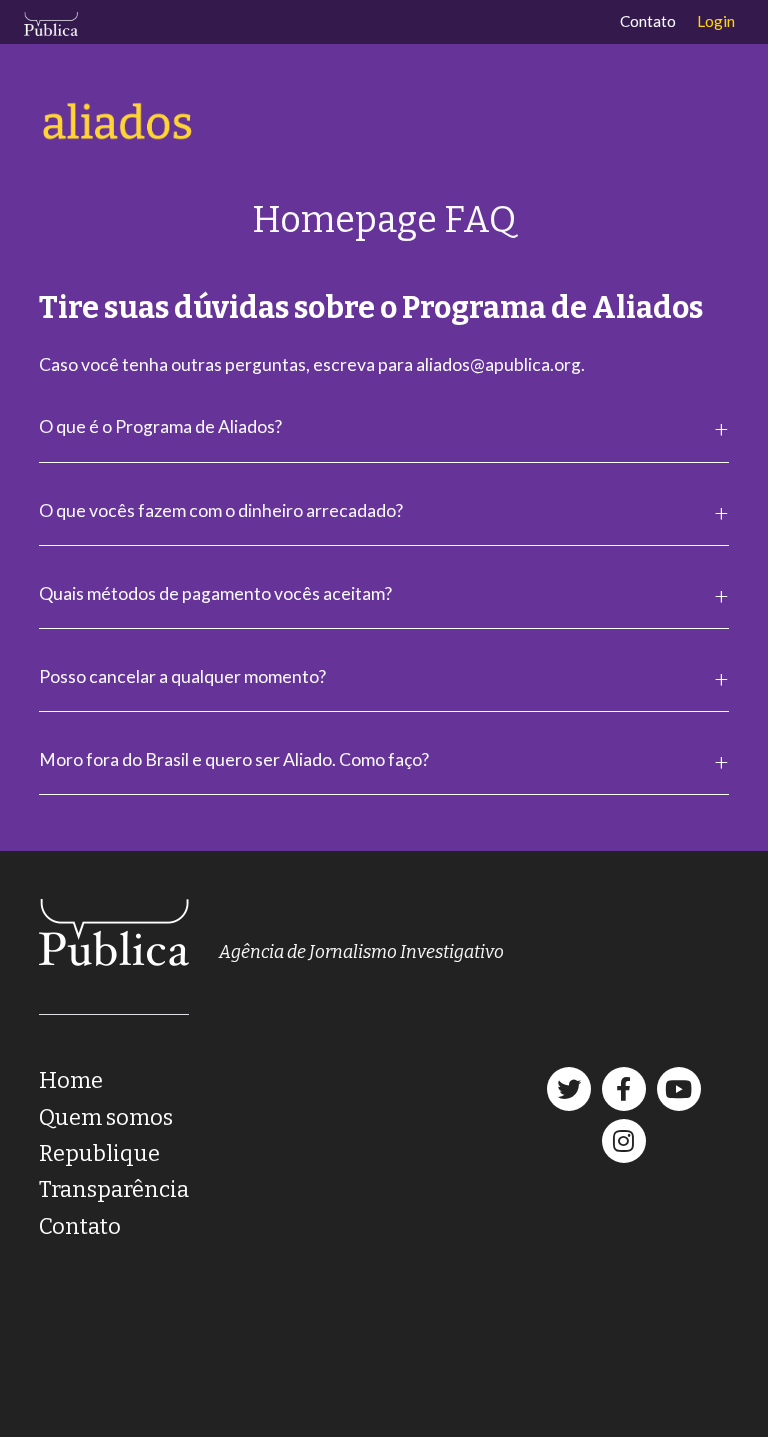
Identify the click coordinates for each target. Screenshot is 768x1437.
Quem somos (106, 1117)
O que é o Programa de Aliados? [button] (160, 426)
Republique (99, 1153)
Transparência (114, 1189)
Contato (648, 21)
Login (716, 21)
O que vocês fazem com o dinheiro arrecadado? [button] (221, 510)
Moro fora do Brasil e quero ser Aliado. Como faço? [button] (234, 759)
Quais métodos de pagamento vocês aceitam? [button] (215, 593)
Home (71, 1080)
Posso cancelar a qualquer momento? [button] (182, 676)
